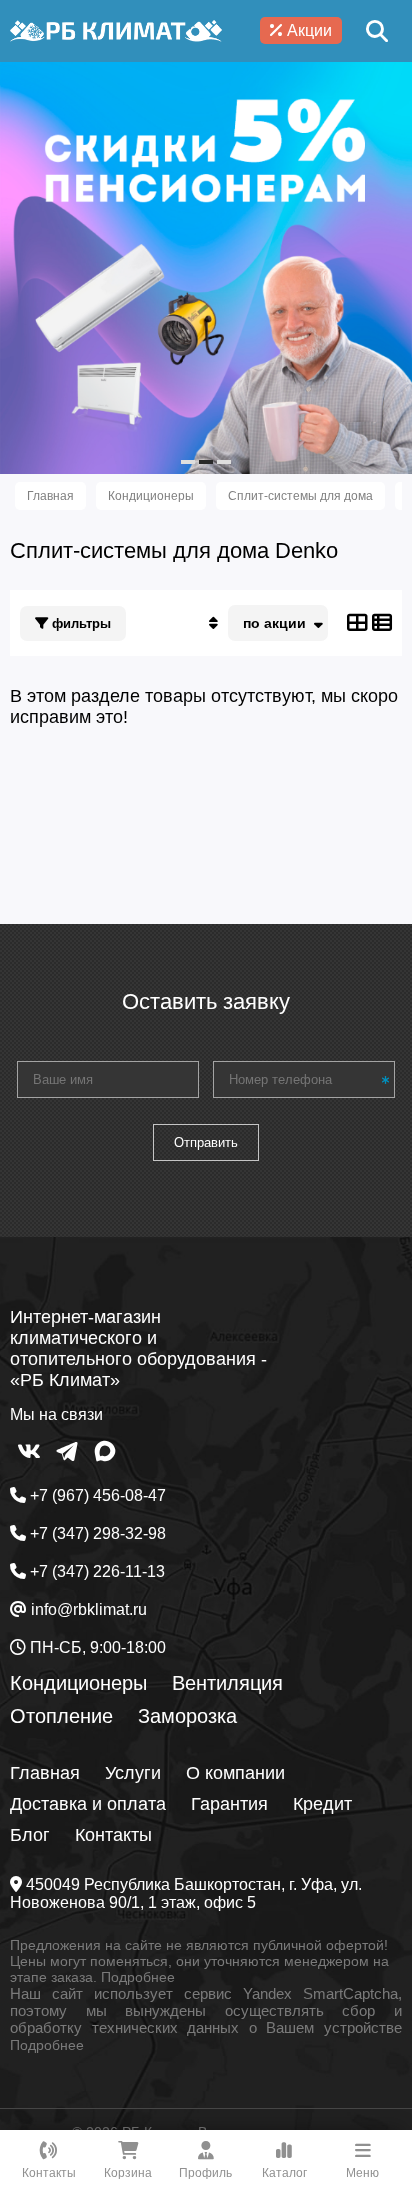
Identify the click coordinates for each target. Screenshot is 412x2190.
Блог (30, 1835)
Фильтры (79, 623)
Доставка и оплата (88, 1804)
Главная (45, 1773)
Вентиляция (227, 1683)
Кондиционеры (78, 1683)
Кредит (322, 1804)
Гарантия (229, 1804)
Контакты (113, 1835)
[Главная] (116, 31)
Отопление (61, 1716)
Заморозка (187, 1716)
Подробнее (138, 1977)
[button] (188, 462)
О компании (235, 1773)
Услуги (133, 1773)
